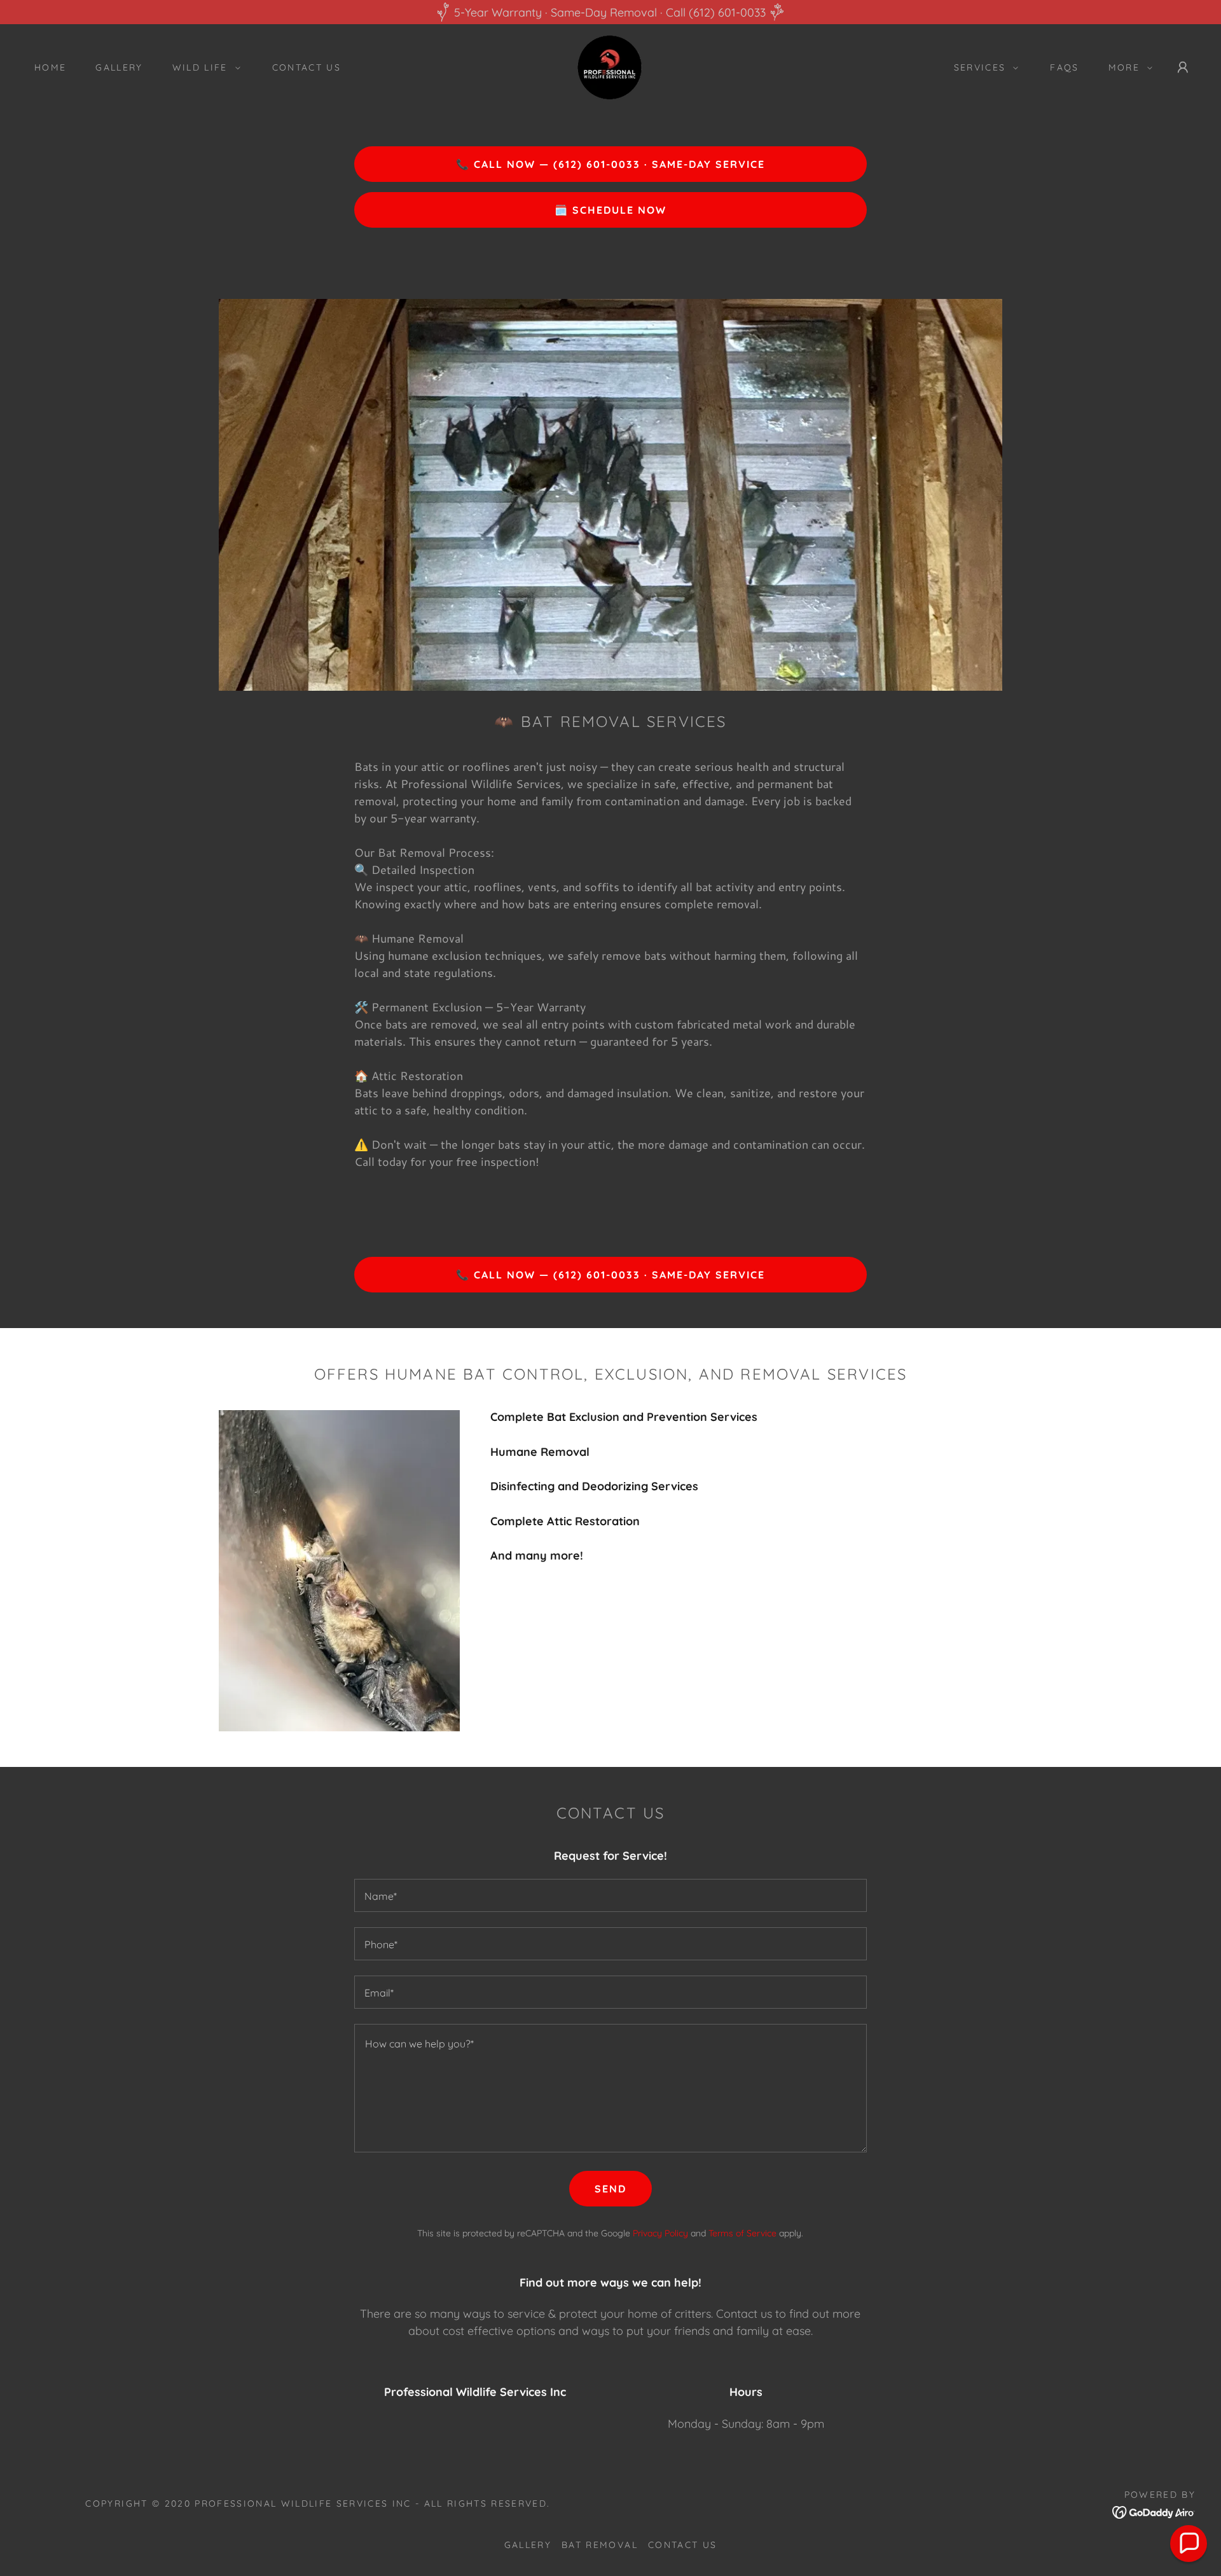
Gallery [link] (119, 67)
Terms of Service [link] (742, 2233)
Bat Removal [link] (600, 2545)
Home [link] (50, 67)
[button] (203, 67)
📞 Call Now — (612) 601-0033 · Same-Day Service (610, 164)
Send (610, 2189)
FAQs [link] (1064, 67)
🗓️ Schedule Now (610, 210)
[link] (610, 66)
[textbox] (610, 1895)
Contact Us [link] (307, 67)
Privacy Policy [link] (660, 2233)
